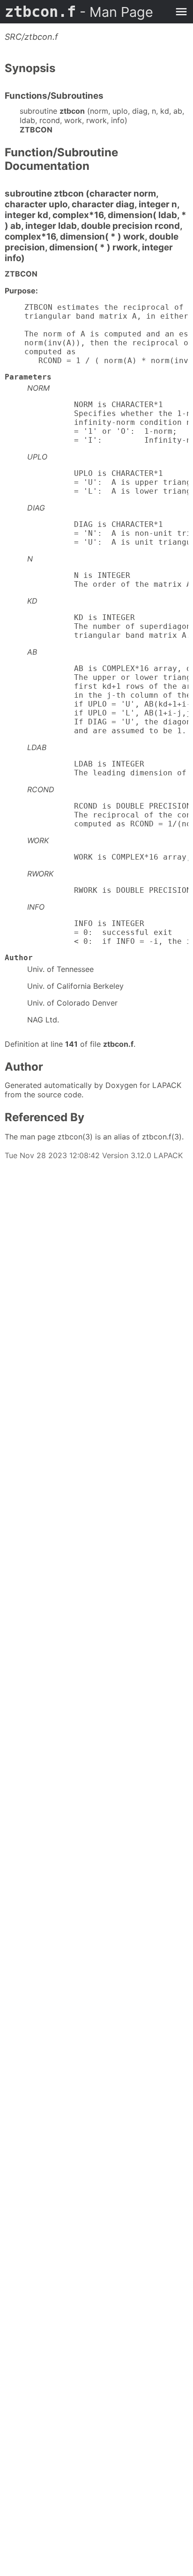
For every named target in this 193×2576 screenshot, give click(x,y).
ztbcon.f (79, 12)
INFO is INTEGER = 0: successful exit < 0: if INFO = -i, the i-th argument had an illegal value (108, 932)
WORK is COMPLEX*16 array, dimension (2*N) (108, 857)
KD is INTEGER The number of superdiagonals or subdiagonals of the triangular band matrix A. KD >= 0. (108, 626)
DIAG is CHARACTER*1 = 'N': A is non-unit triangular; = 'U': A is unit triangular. (108, 533)
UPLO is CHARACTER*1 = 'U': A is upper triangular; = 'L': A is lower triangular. (108, 482)
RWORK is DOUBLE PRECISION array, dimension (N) (108, 890)
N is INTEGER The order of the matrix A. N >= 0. (108, 580)
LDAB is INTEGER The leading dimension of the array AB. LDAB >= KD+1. (108, 768)
